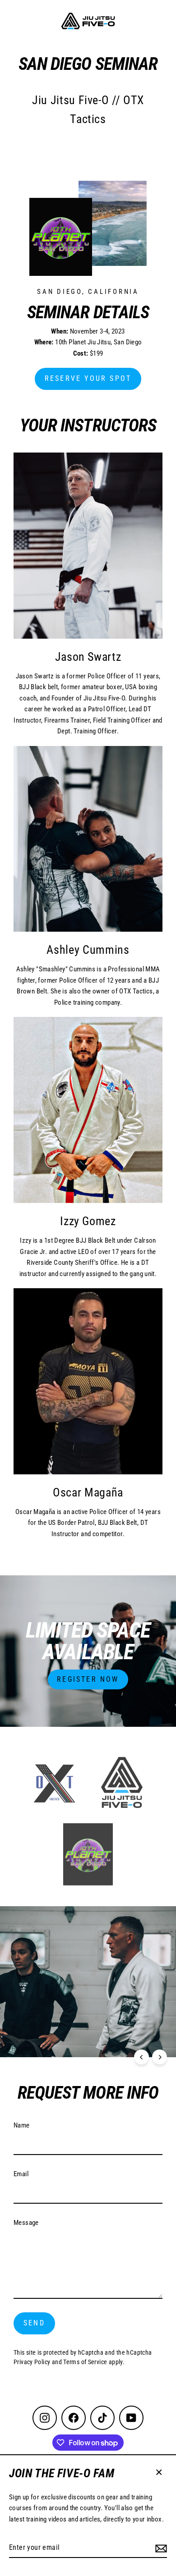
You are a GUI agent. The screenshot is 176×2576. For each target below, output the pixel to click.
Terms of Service (85, 2362)
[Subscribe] (161, 2548)
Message (26, 2223)
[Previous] (141, 2057)
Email (21, 2174)
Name (22, 2125)
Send (34, 2323)
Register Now (88, 1679)
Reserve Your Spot (88, 378)
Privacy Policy (32, 2362)
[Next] (160, 2057)
